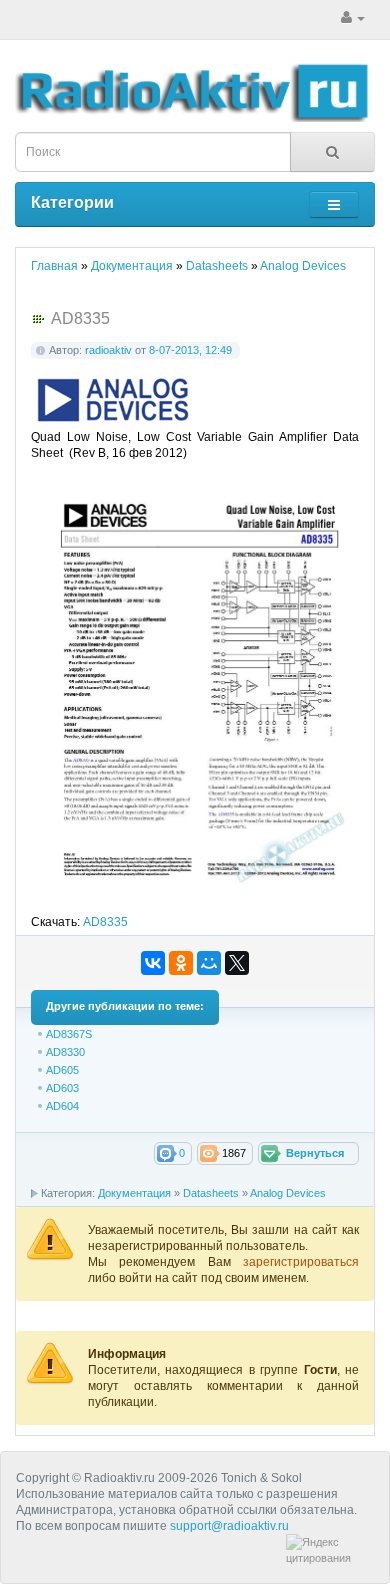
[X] (237, 963)
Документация (134, 1193)
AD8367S (69, 1034)
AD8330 (65, 1052)
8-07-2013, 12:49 (190, 350)
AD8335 (105, 922)
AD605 (62, 1070)
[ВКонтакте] (153, 963)
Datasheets (211, 1193)
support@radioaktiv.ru (229, 1526)
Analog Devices (288, 1193)
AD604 (62, 1106)
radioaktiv (108, 350)
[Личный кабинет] (353, 18)
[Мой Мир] (209, 963)
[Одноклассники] (181, 963)
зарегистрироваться (301, 1262)
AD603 (62, 1088)
